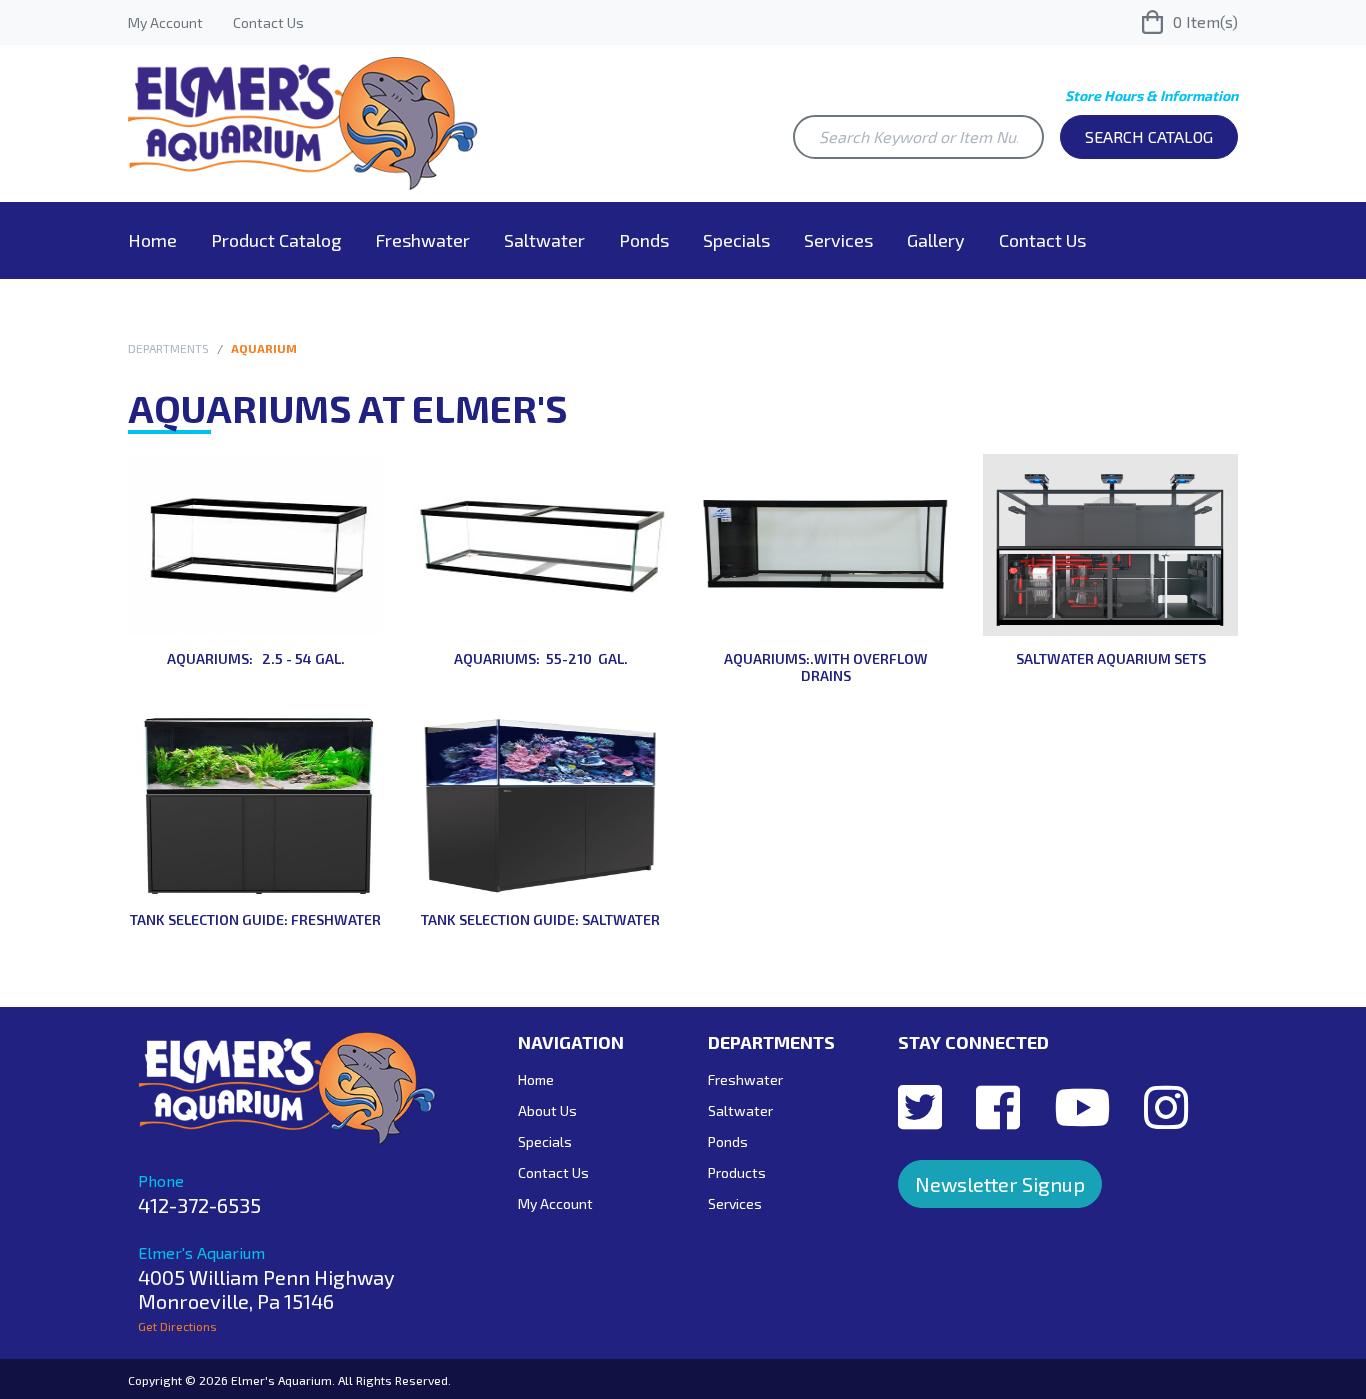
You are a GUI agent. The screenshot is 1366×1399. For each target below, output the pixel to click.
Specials (736, 240)
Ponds (644, 240)
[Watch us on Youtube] (1082, 1106)
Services (838, 240)
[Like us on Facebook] (998, 1106)
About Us (547, 1110)
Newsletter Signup (1000, 1184)
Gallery (936, 240)
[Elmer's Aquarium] (303, 120)
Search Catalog (1149, 136)
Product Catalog (276, 240)
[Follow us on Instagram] (1166, 1106)
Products (737, 1172)
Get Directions (177, 1326)
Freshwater (422, 240)
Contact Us (268, 22)
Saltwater (544, 240)
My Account (165, 22)
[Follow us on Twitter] (920, 1106)
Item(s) (1205, 21)
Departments (168, 348)
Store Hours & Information (1151, 95)
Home (152, 240)
